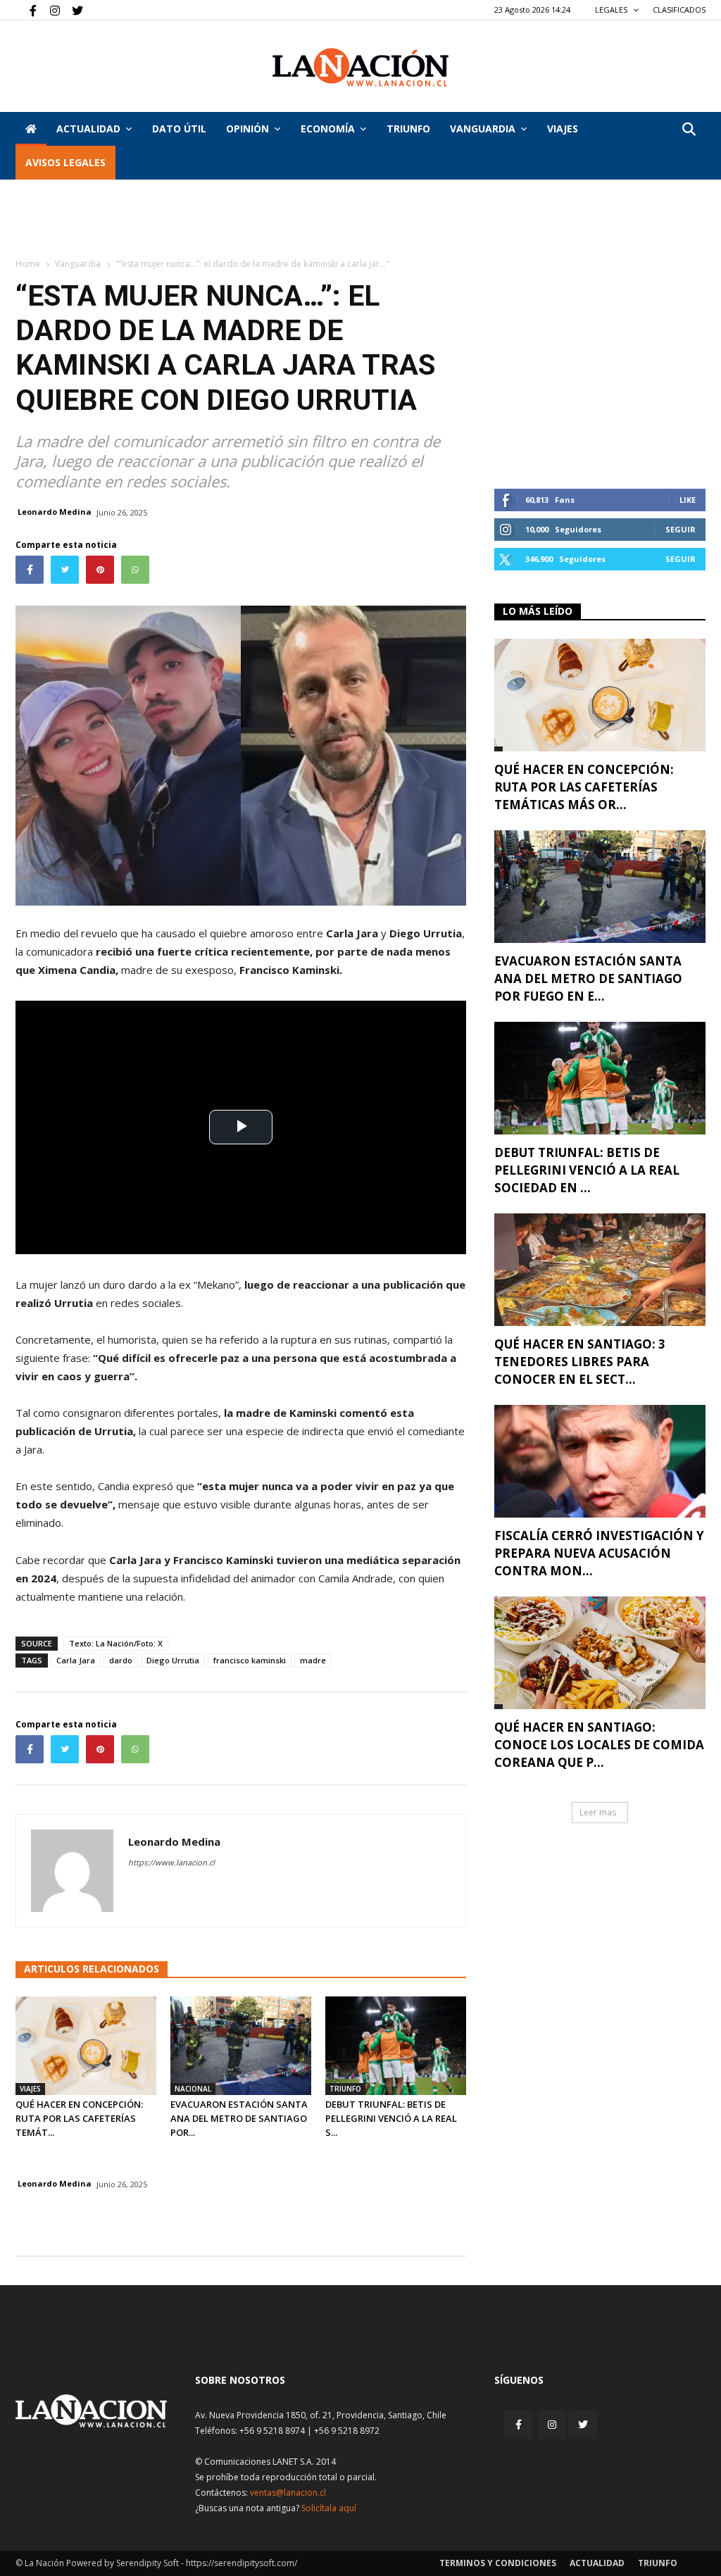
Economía (328, 129)
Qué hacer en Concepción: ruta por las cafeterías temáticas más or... (584, 787)
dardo (121, 1660)
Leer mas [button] (598, 1812)
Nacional (193, 2089)
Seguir (681, 529)
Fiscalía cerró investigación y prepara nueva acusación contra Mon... (599, 1553)
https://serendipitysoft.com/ (242, 2563)
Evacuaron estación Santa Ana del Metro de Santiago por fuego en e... (588, 978)
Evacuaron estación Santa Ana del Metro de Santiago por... (239, 2118)
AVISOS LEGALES (65, 162)
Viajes (30, 2089)
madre (313, 1660)
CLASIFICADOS (679, 10)
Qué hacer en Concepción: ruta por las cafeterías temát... (79, 2118)
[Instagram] (49, 10)
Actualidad (88, 129)
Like (688, 500)
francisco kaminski (250, 1660)
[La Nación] (360, 67)
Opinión (247, 129)
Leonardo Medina (55, 512)
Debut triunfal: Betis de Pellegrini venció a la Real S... (391, 2118)
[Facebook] (26, 10)
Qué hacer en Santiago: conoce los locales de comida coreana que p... (599, 1745)
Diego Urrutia (173, 1660)
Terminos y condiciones (498, 2563)
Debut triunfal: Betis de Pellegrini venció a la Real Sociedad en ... (587, 1170)
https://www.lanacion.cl (171, 1862)
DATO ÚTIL (179, 129)
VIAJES (563, 129)
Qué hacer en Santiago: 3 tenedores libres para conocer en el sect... (580, 1362)
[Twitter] (73, 10)
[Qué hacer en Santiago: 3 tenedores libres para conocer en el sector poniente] (600, 1270)
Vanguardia (483, 129)
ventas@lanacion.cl (288, 2493)
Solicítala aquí (329, 2508)
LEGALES (612, 10)
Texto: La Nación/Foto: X (116, 1643)
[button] (689, 130)
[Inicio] (31, 129)
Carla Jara (76, 1660)
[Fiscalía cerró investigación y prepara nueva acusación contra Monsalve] (600, 1461)
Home (28, 264)
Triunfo (408, 129)
